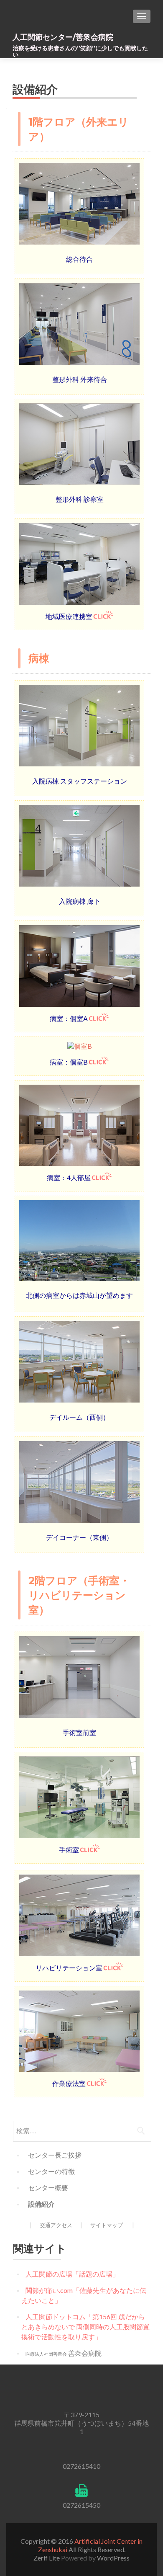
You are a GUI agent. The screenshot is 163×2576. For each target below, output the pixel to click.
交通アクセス (56, 2225)
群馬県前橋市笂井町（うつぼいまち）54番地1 (81, 2427)
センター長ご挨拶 (55, 2155)
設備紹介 (41, 2204)
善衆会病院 (64, 2353)
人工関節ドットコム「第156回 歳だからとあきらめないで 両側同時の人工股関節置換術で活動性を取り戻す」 (85, 2327)
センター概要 (48, 2188)
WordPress (113, 2558)
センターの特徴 (51, 2171)
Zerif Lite (47, 2558)
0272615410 (81, 2466)
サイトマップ (107, 2225)
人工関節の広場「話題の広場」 (72, 2274)
